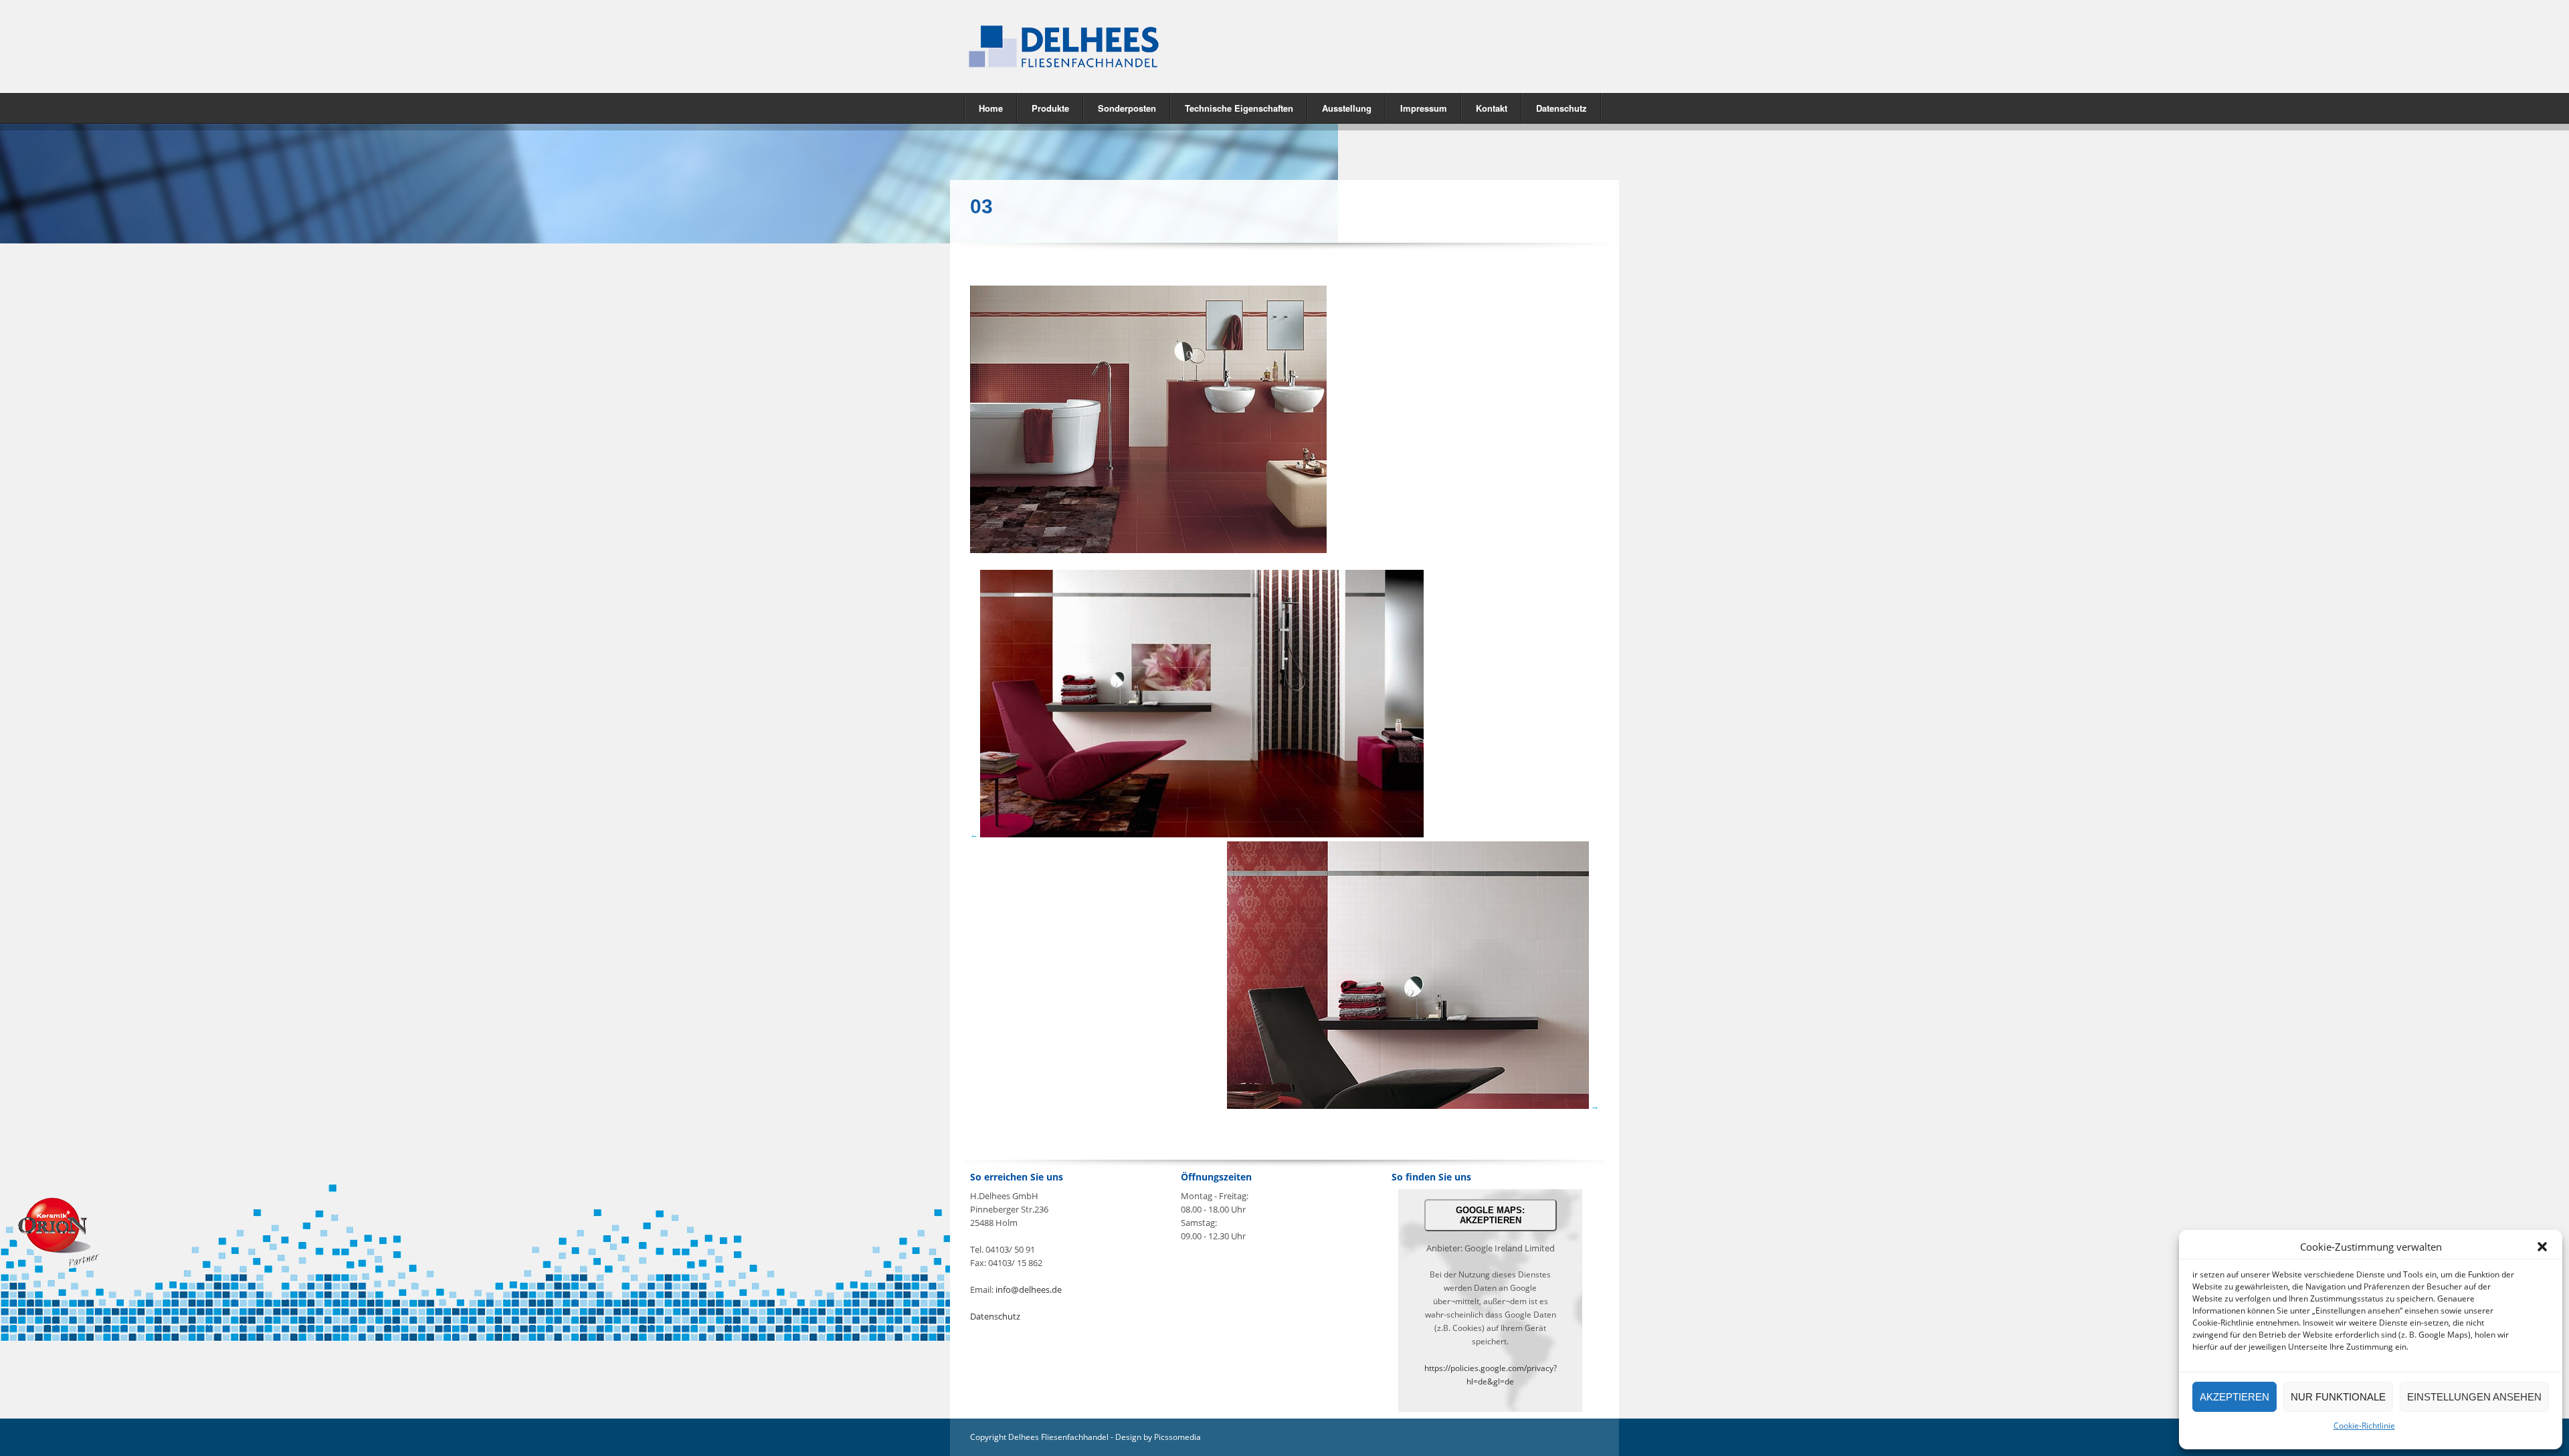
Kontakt (1492, 108)
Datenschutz (1561, 108)
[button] (2542, 1247)
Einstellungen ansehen (2474, 1397)
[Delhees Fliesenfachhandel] (1117, 46)
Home (991, 108)
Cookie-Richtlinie (2364, 1426)
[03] (1148, 550)
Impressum (1424, 108)
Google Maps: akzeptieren (1490, 1215)
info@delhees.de (1029, 1289)
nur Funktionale (2338, 1397)
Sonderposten (1127, 108)
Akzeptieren (2234, 1397)
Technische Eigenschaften (1239, 108)
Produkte (1043, 107)
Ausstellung (1347, 108)
